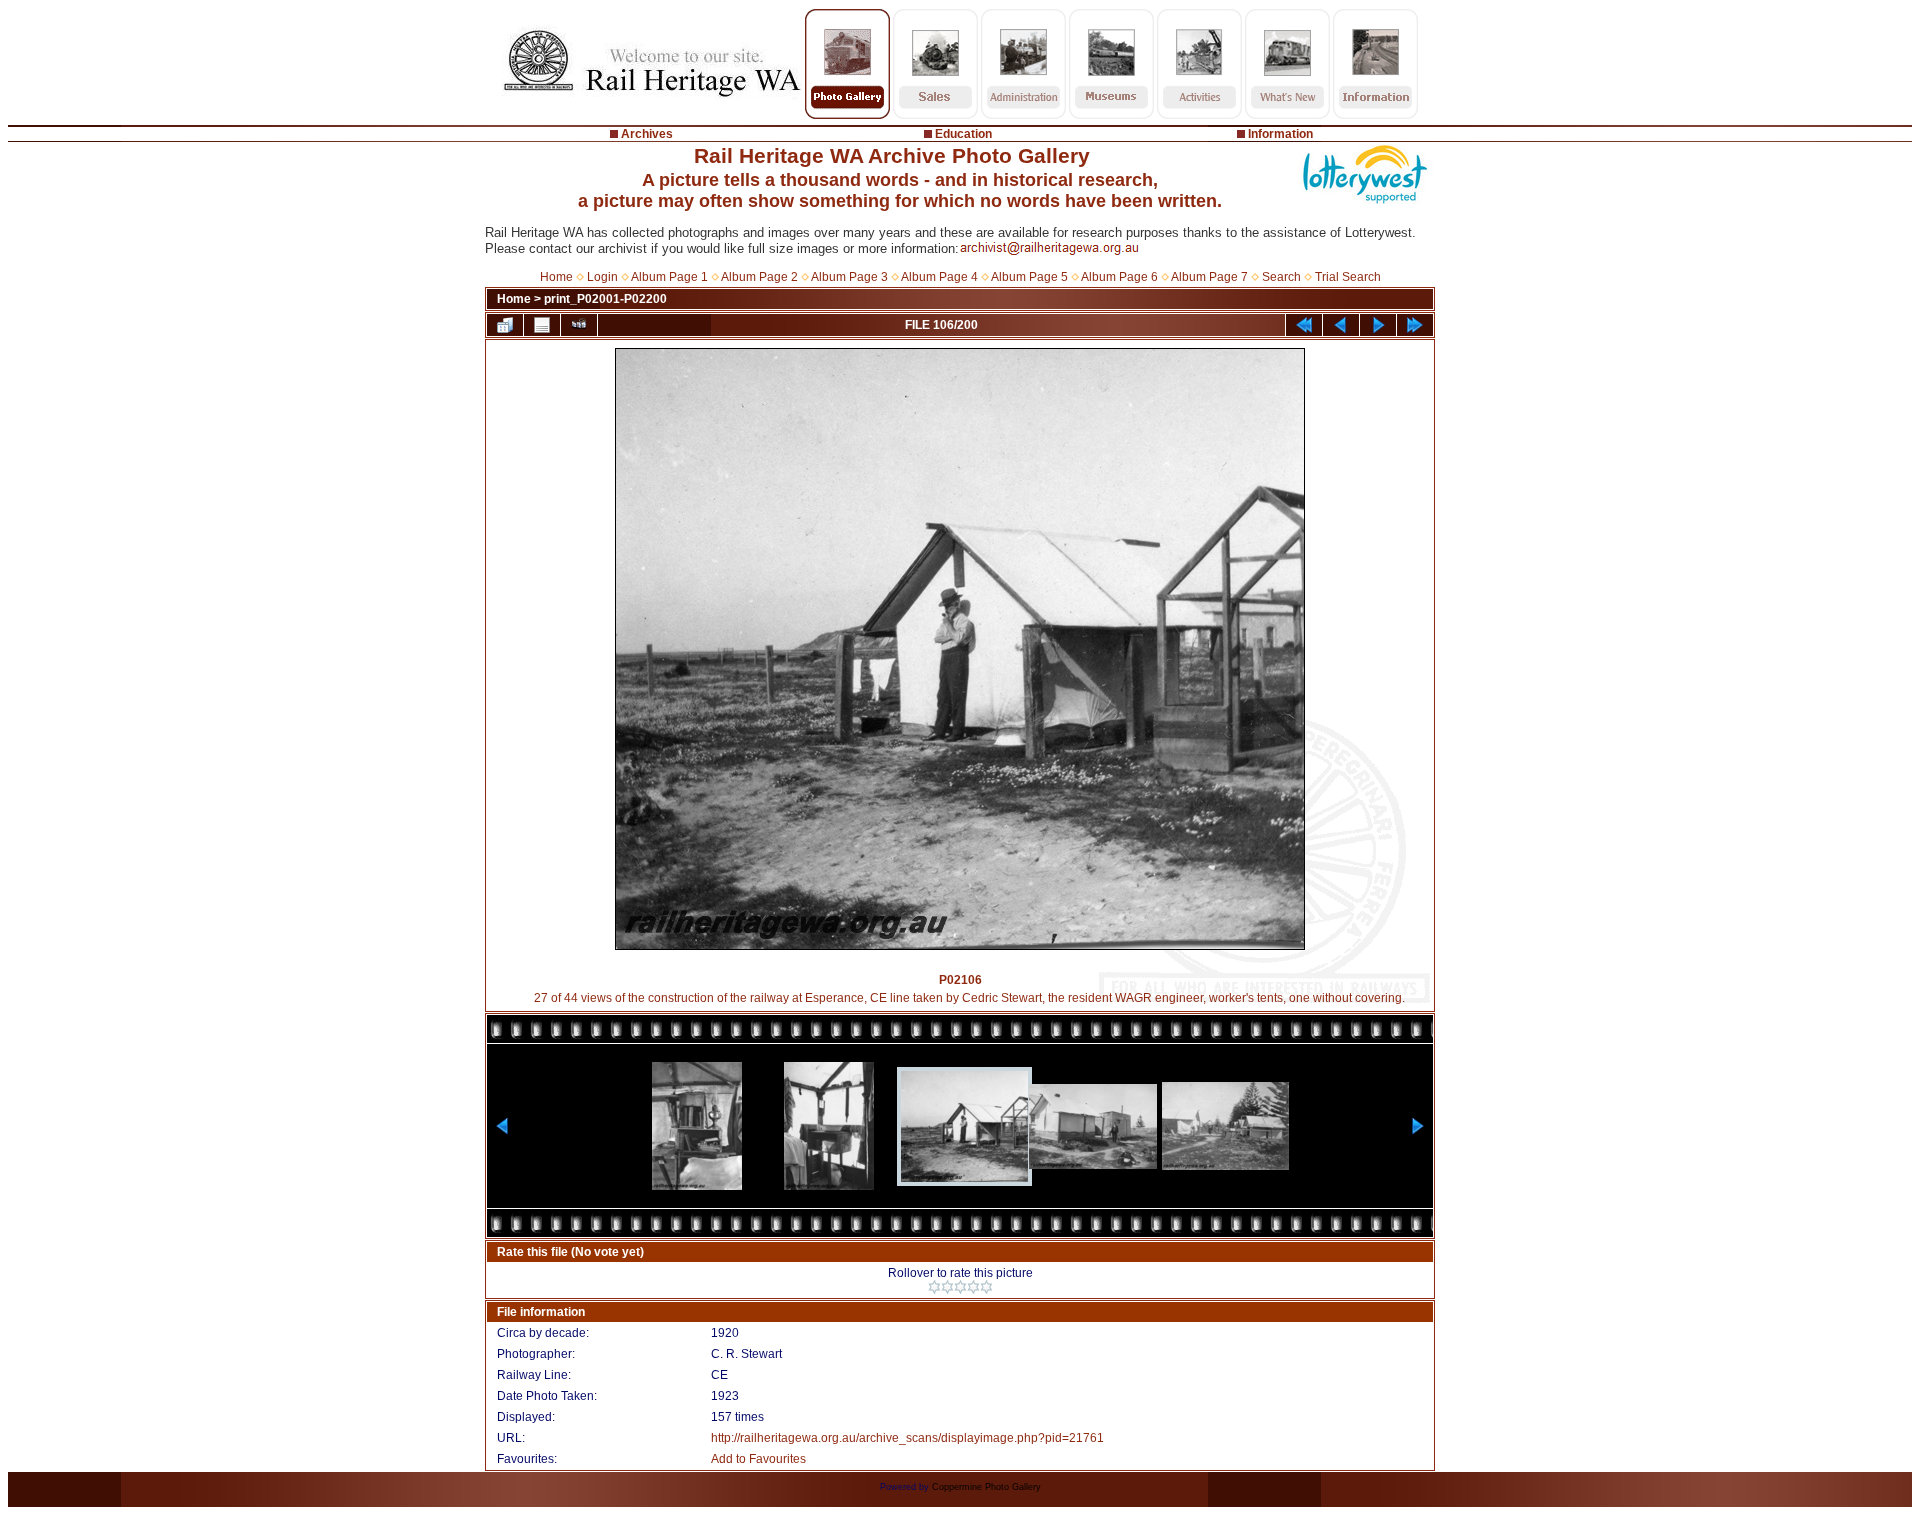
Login (602, 277)
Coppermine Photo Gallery (986, 1487)
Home (556, 277)
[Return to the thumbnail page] (505, 325)
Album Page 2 (759, 277)
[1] (934, 1287)
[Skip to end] (1415, 325)
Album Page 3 (849, 277)
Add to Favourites (758, 1459)
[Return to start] (1304, 325)
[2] (947, 1287)
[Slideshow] (579, 325)
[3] (960, 1287)
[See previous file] (1341, 325)
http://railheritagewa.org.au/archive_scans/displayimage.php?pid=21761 (907, 1438)
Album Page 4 (939, 277)
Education (963, 134)
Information (1280, 134)
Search (1281, 277)
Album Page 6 (1119, 277)
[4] (973, 1287)
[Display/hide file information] (542, 325)
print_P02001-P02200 (605, 299)
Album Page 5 (1029, 277)
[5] (986, 1287)
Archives (647, 134)
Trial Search (1348, 277)
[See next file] (1378, 325)
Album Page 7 (1209, 277)
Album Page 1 (669, 277)
